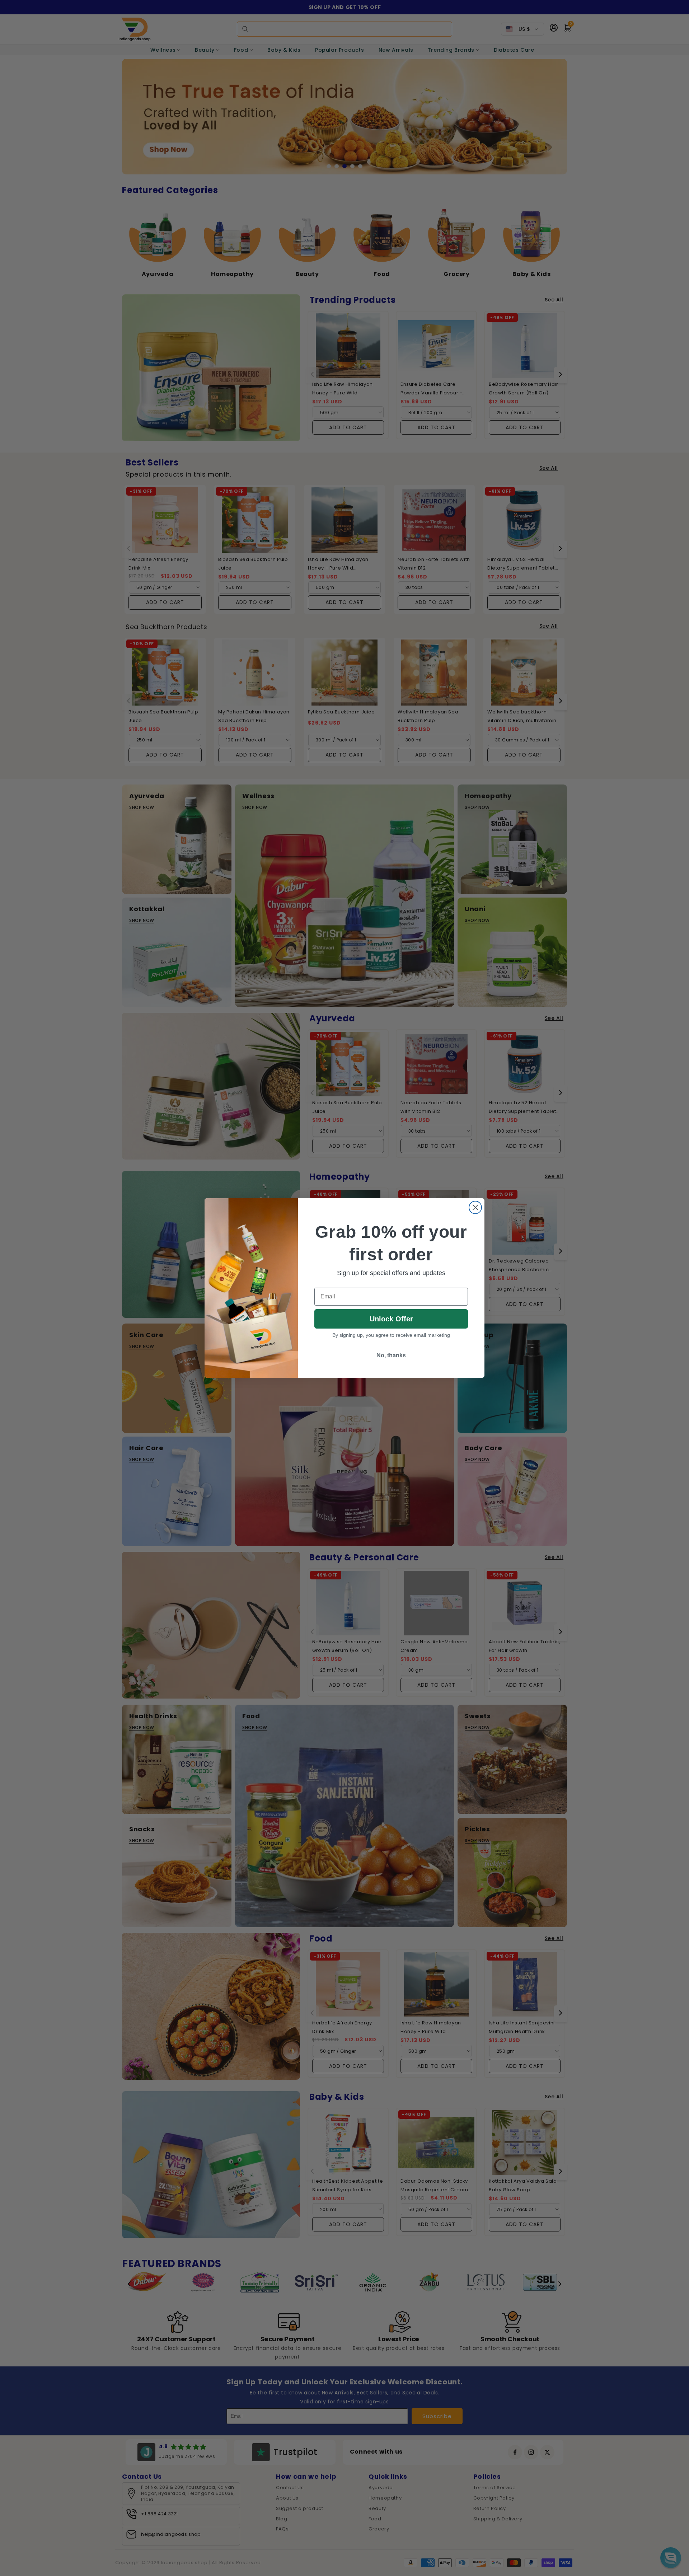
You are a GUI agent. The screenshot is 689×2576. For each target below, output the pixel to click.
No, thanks (391, 1355)
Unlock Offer (391, 1319)
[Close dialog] (475, 1207)
